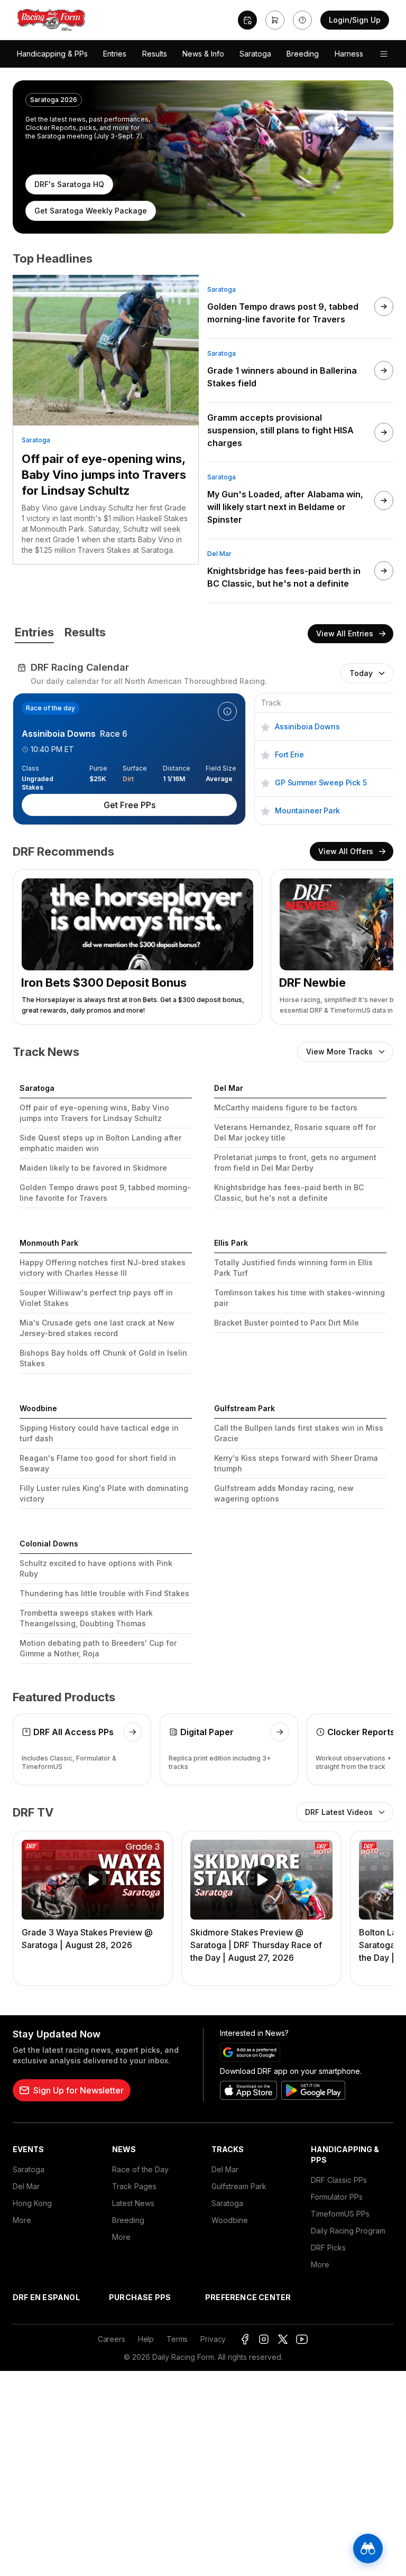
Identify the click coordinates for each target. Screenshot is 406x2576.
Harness (349, 54)
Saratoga (255, 54)
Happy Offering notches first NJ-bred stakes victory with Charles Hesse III (103, 1268)
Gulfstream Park (239, 2186)
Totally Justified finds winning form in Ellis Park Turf (293, 1268)
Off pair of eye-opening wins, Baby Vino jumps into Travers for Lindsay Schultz (104, 475)
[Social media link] (245, 2339)
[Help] (302, 20)
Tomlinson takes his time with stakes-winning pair (299, 1298)
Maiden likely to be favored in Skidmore (93, 1168)
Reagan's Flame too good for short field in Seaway (98, 1463)
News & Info (203, 54)
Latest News (133, 2203)
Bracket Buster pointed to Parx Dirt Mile (287, 1323)
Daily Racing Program (348, 2231)
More (22, 2220)
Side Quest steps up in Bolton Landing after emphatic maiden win (100, 1143)
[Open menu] (384, 54)
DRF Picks (328, 2248)
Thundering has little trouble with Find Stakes (104, 1593)
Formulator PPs (337, 2197)
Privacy (213, 2339)
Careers (112, 2339)
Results (155, 54)
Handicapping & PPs (52, 54)
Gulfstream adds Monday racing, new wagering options (284, 1493)
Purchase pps (140, 2297)
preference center (248, 2297)
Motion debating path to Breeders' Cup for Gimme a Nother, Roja (98, 1648)
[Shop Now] (275, 20)
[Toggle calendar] (247, 20)
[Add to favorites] (265, 726)
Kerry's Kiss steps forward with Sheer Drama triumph (296, 1463)
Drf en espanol (46, 2297)
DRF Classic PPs (339, 2180)
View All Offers (346, 851)
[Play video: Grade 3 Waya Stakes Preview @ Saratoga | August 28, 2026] (93, 1880)
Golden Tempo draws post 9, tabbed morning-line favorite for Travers (105, 1193)
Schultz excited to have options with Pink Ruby (96, 1568)
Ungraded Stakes (38, 779)
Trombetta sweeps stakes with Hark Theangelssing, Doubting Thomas (86, 1618)
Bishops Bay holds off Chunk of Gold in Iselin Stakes (103, 1358)
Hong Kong (32, 2203)
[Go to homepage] (51, 20)
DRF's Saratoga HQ (69, 184)
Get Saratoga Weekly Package (91, 211)
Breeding (303, 54)
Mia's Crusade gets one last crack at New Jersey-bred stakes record (97, 1328)
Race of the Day (140, 2169)
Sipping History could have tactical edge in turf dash (99, 1433)
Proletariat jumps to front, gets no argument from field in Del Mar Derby (295, 1162)
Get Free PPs (130, 805)
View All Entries (345, 633)
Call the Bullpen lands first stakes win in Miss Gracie (299, 1433)
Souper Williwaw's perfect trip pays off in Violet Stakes (96, 1298)
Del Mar (219, 554)
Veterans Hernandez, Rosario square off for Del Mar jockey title (295, 1132)
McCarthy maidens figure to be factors (286, 1108)
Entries (115, 54)
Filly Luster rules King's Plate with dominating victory (104, 1493)
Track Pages (134, 2186)
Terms (177, 2339)
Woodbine (230, 2220)
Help (146, 2339)
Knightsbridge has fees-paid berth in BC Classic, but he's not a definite (289, 1193)
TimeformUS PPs (340, 2214)
